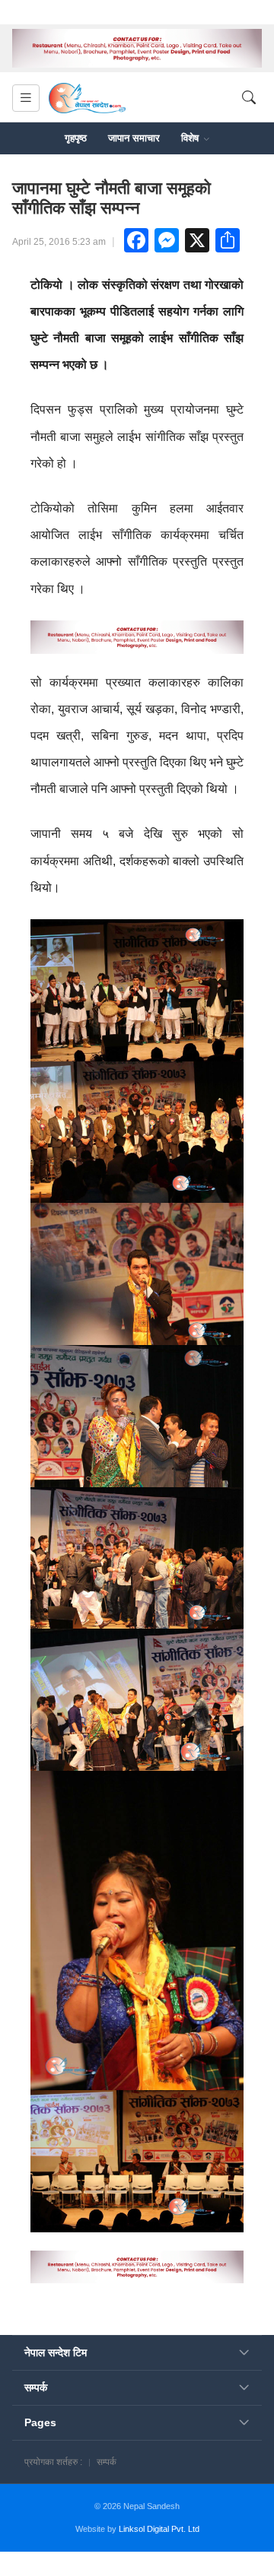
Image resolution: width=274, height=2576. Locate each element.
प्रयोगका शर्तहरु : (53, 2462)
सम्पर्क (107, 2462)
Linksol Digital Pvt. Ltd (159, 2529)
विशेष (191, 138)
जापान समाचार (134, 138)
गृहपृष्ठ (76, 138)
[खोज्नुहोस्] (249, 98)
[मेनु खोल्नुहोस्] (26, 98)
